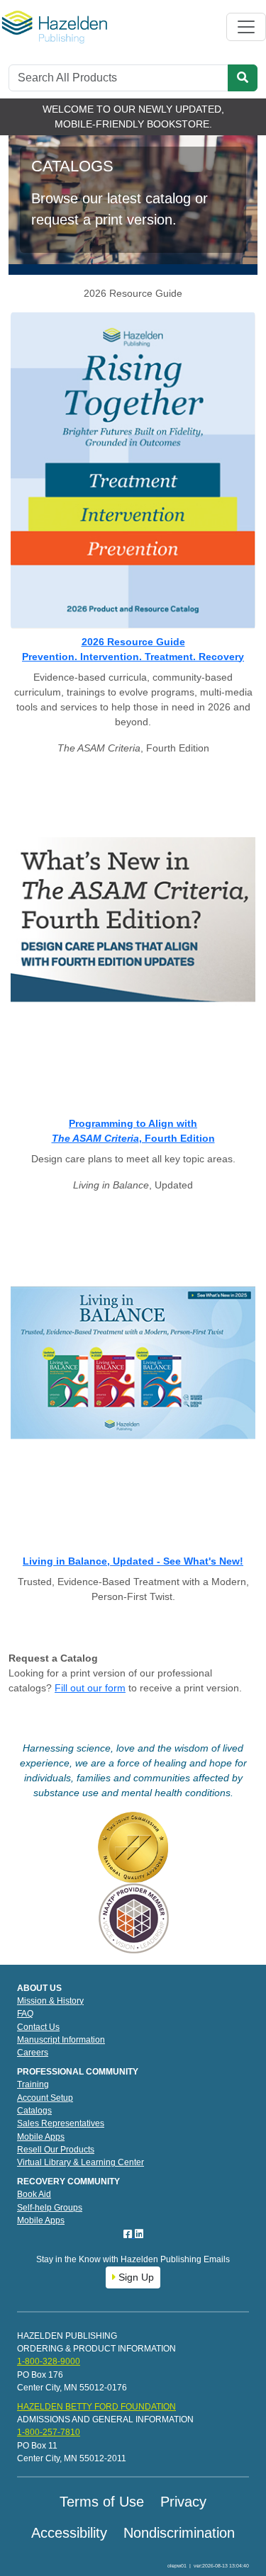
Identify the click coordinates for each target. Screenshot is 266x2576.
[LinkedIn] (139, 2234)
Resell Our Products (56, 2150)
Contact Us (38, 2027)
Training (33, 2084)
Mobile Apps (41, 2137)
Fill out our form (90, 1688)
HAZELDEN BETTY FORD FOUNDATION (96, 2407)
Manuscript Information (61, 2040)
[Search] (243, 78)
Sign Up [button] (135, 2277)
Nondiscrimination (179, 2533)
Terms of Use (102, 2502)
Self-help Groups (50, 2208)
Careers (33, 2053)
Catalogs (34, 2111)
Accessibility (69, 2533)
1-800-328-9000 (49, 2361)
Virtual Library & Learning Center (81, 2162)
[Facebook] (129, 2234)
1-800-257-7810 (49, 2432)
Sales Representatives (61, 2123)
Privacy (183, 2502)
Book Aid (34, 2194)
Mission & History (50, 2001)
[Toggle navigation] (246, 27)
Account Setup (45, 2098)
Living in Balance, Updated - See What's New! (133, 1561)
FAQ (25, 2014)
